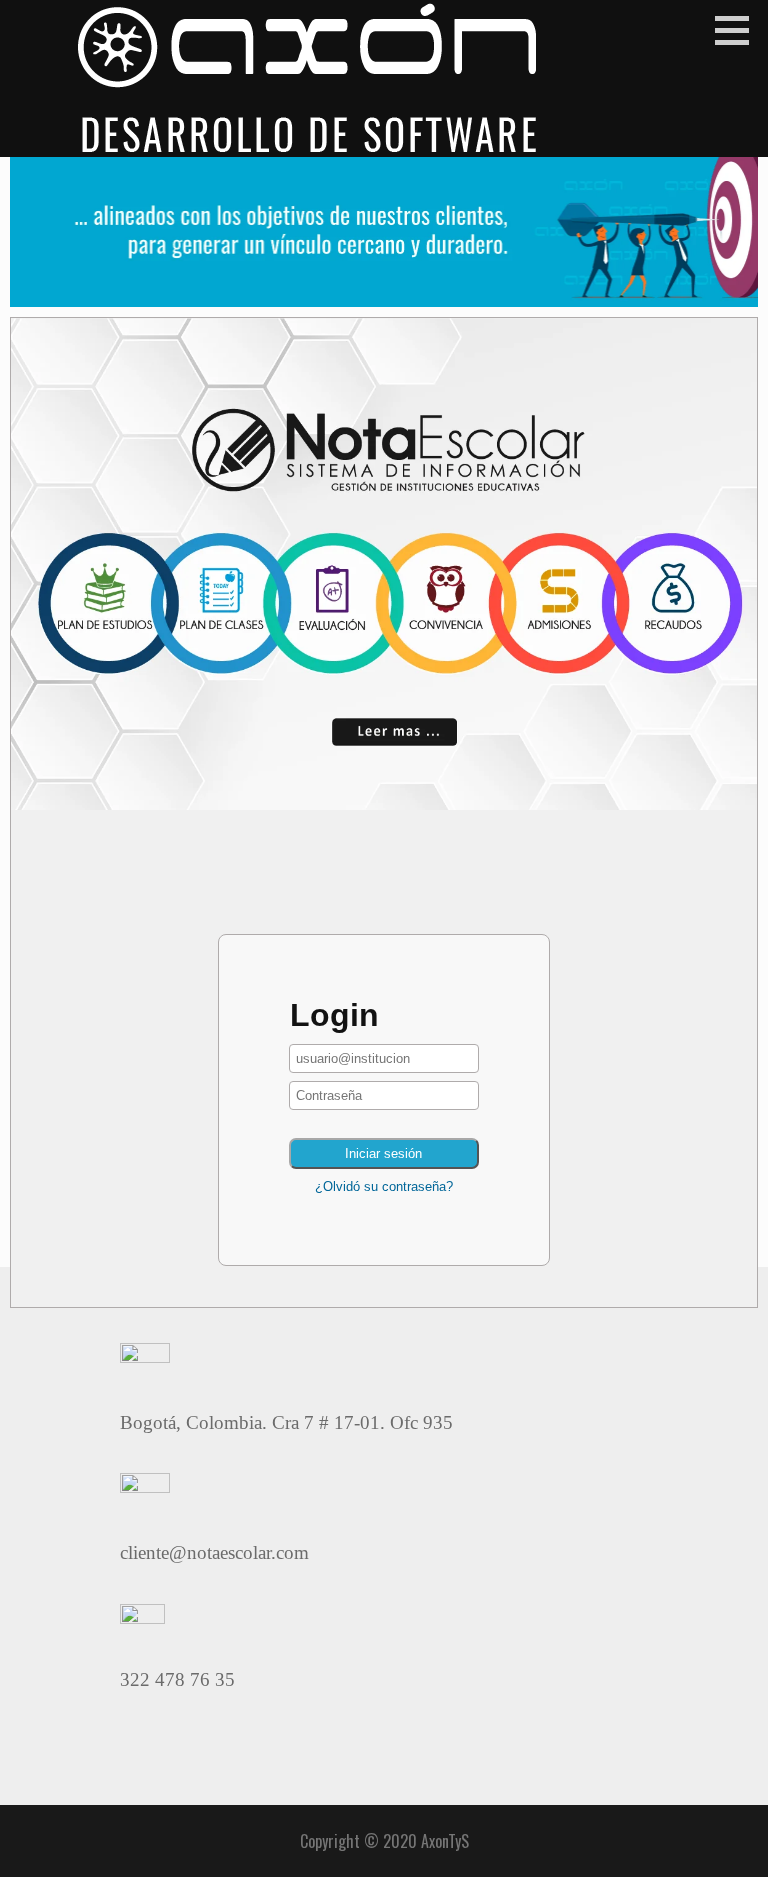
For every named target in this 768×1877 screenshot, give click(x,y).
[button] (739, 30)
